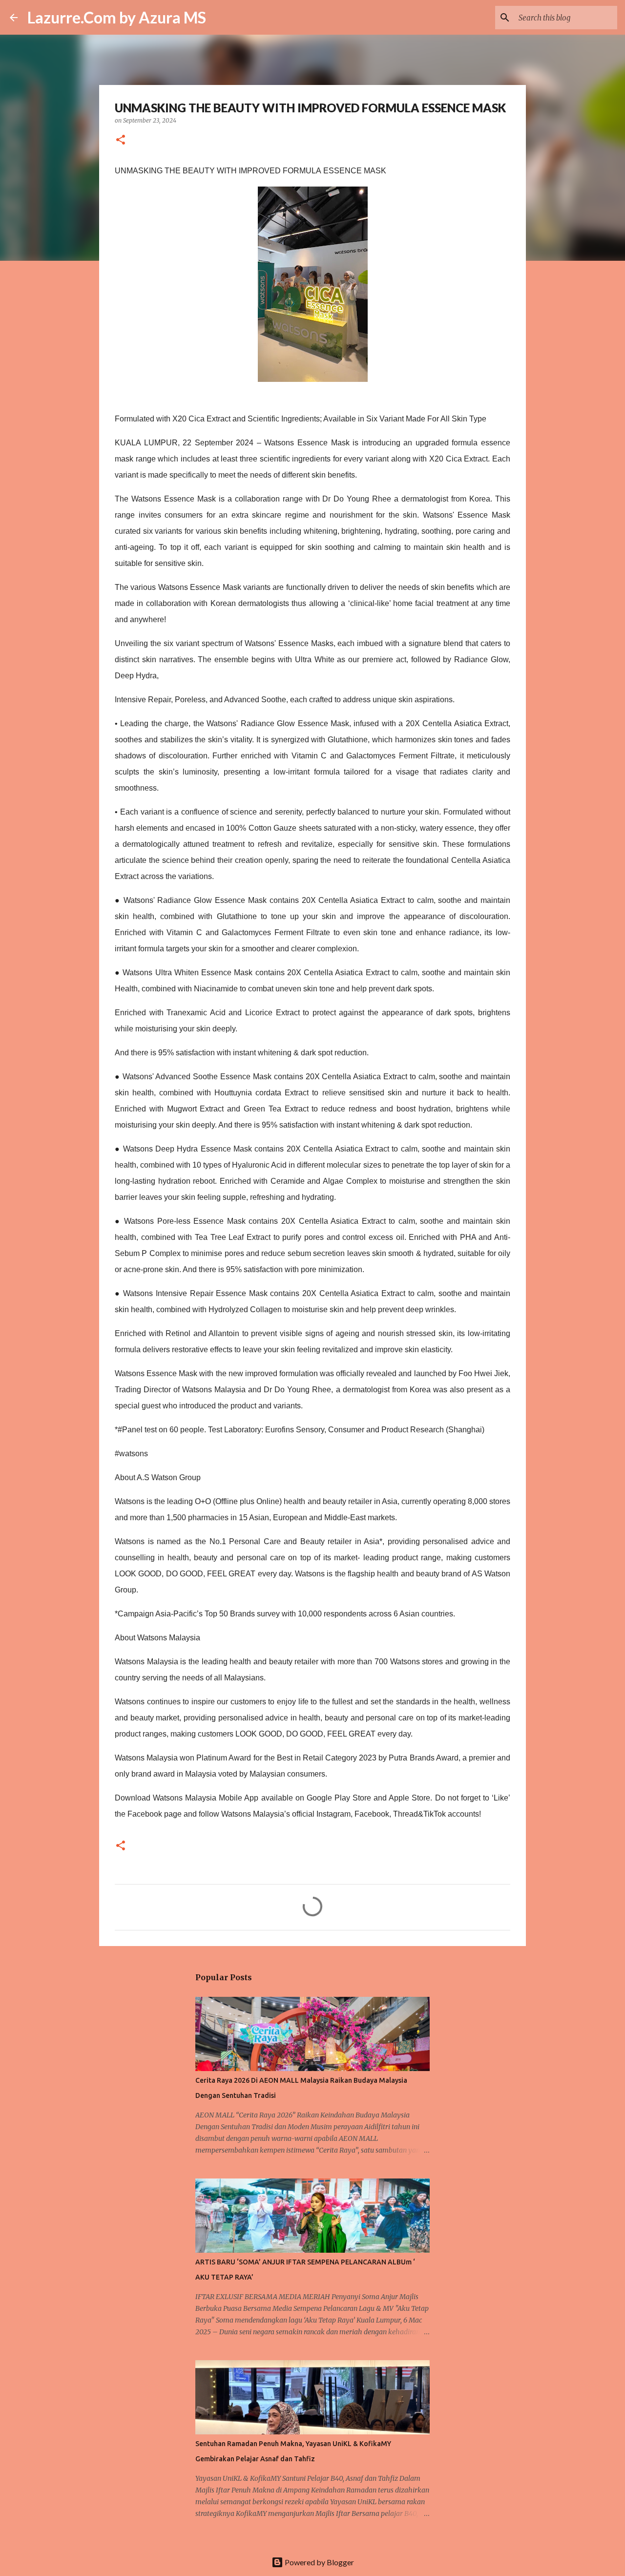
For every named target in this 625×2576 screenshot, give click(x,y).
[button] (121, 140)
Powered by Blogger (319, 2562)
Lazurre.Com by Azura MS (117, 17)
